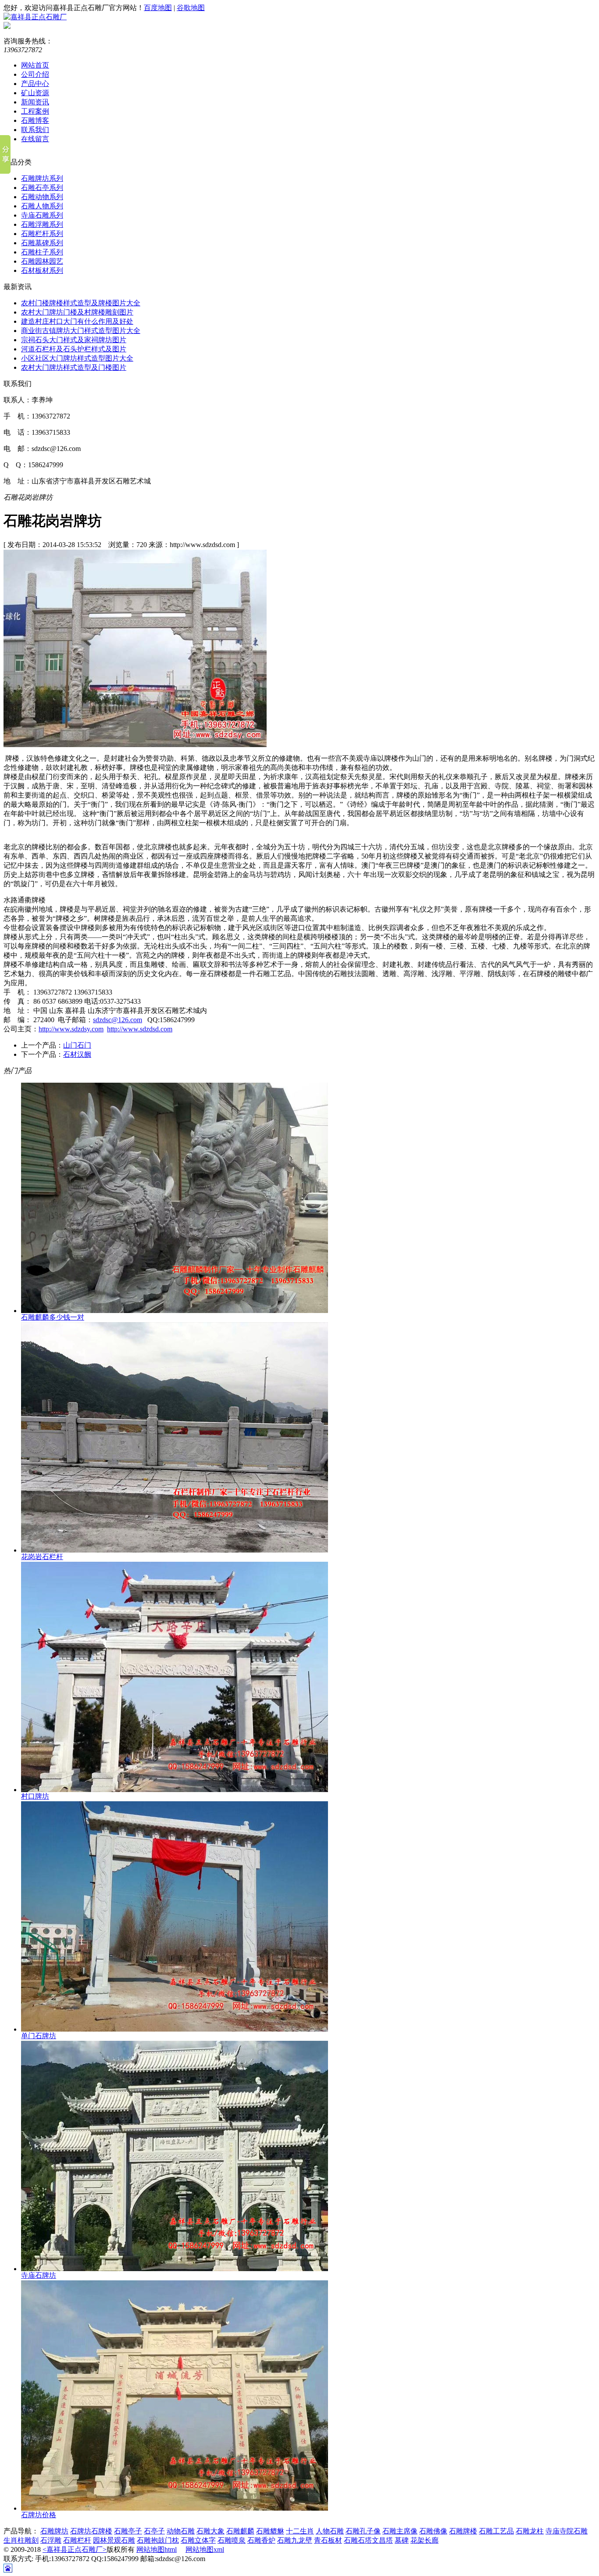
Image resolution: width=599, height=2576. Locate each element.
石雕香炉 (261, 2540)
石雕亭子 (128, 2531)
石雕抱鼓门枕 (158, 2540)
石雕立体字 (198, 2540)
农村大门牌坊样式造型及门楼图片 (74, 367)
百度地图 (158, 8)
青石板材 (328, 2540)
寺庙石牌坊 (39, 2275)
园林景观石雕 (114, 2540)
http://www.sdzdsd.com (140, 1029)
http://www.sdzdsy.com (71, 1029)
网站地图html (157, 2549)
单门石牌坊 (39, 2036)
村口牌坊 (35, 1796)
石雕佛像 (433, 2531)
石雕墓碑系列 (42, 243)
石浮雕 (51, 2540)
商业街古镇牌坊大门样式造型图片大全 (81, 331)
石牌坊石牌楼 (91, 2531)
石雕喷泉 (232, 2540)
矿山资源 (35, 93)
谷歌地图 (191, 8)
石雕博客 (35, 120)
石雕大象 (210, 2531)
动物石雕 (181, 2531)
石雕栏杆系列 (42, 234)
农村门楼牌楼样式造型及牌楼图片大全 (81, 303)
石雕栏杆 (77, 2540)
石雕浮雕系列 (42, 224)
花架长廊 (424, 2540)
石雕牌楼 (463, 2531)
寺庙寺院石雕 (567, 2531)
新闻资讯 (35, 102)
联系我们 (35, 130)
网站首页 (35, 65)
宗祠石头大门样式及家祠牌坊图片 (74, 340)
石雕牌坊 (54, 2531)
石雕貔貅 (270, 2531)
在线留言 (35, 139)
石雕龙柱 (530, 2531)
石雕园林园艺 (42, 261)
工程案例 (35, 111)
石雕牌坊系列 (42, 178)
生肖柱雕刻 (21, 2540)
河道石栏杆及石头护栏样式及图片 (74, 349)
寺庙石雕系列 (42, 215)
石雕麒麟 (240, 2531)
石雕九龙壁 (295, 2540)
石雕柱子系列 (42, 252)
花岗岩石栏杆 (42, 1557)
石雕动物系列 (42, 197)
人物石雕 (330, 2531)
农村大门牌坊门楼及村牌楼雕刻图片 (77, 312)
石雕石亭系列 (42, 188)
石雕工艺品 (496, 2531)
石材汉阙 (77, 1054)
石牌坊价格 (39, 2515)
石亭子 (154, 2531)
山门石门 (77, 1045)
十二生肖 (300, 2531)
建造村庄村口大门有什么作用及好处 (77, 321)
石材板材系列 (42, 270)
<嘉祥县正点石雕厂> (75, 2549)
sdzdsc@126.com (118, 1020)
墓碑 (402, 2540)
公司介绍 (35, 74)
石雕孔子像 (363, 2531)
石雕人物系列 (42, 206)
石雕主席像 (400, 2531)
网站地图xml (205, 2549)
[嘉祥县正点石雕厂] (35, 17)
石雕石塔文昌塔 (368, 2540)
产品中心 (35, 84)
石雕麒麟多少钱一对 (53, 1317)
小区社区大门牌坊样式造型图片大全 (77, 358)
